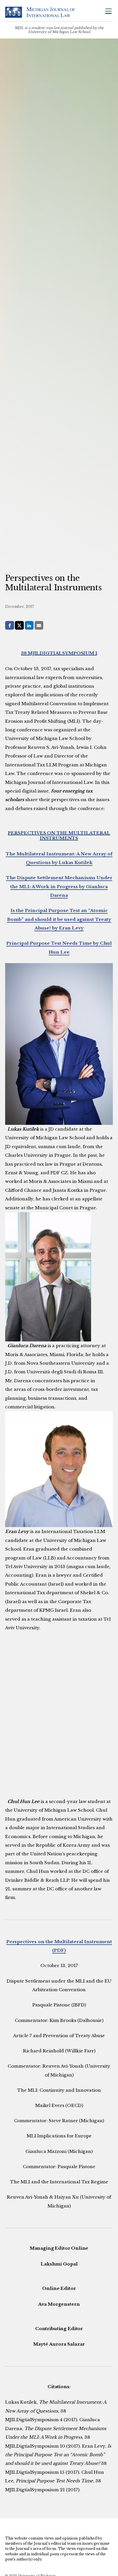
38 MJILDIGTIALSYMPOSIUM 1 (59, 653)
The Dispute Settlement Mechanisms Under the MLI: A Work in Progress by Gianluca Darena (59, 886)
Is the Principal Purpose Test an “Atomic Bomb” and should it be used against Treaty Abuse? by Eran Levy (59, 919)
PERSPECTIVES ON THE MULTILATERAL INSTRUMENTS (59, 835)
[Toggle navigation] (108, 12)
